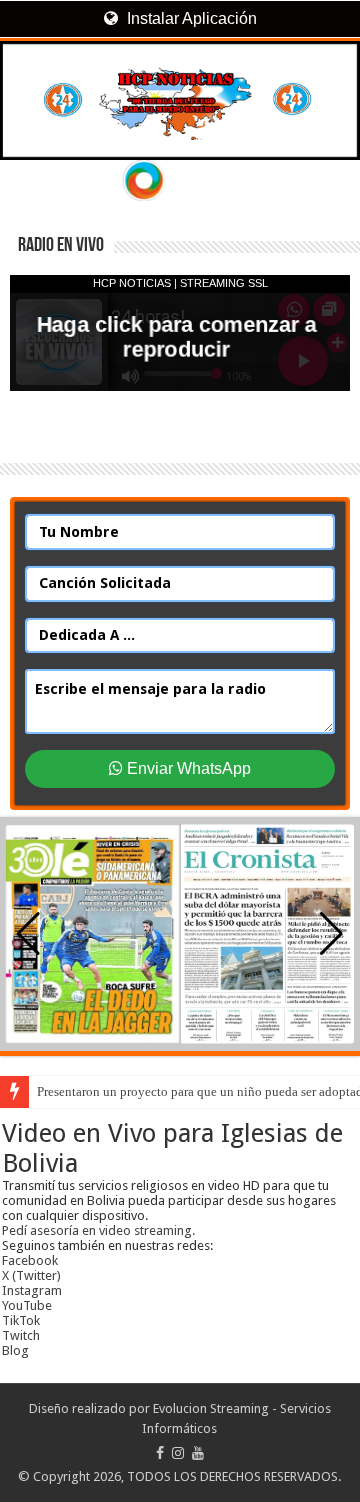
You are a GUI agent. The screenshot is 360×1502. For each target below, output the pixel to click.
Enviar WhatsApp (187, 768)
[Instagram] (178, 1453)
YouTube (27, 1305)
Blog (15, 1350)
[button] (331, 934)
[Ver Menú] (25, 90)
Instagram (32, 1290)
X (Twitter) (31, 1275)
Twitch (21, 1335)
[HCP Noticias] (180, 100)
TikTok (21, 1320)
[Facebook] (160, 1453)
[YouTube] (198, 1453)
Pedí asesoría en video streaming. (98, 1230)
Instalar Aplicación (190, 18)
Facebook (30, 1260)
